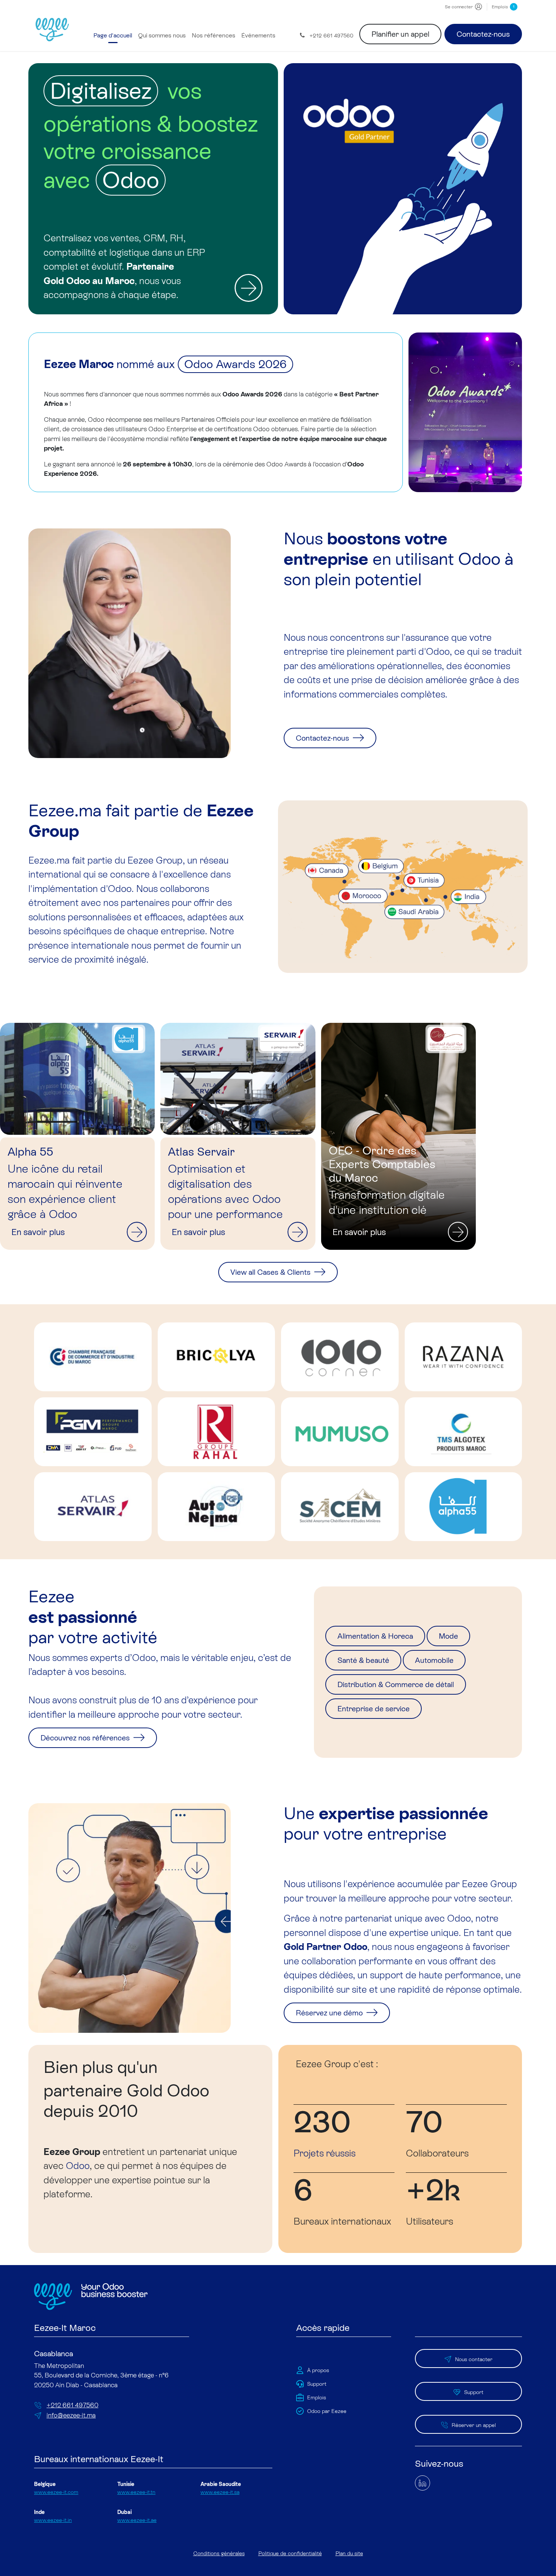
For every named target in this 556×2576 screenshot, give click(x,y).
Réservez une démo (330, 2013)
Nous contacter (474, 2359)
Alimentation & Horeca (375, 1636)
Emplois (503, 7)
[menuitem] (113, 36)
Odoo (78, 2166)
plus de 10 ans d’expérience (177, 1700)
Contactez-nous (483, 34)
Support (474, 2392)
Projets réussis (325, 2153)
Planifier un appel (400, 34)
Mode (448, 1636)
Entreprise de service (374, 1709)
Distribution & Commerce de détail (396, 1684)
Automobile (434, 1660)
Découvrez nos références (86, 1738)
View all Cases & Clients (271, 1272)
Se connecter (459, 7)
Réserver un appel (474, 2425)
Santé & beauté (363, 1660)
